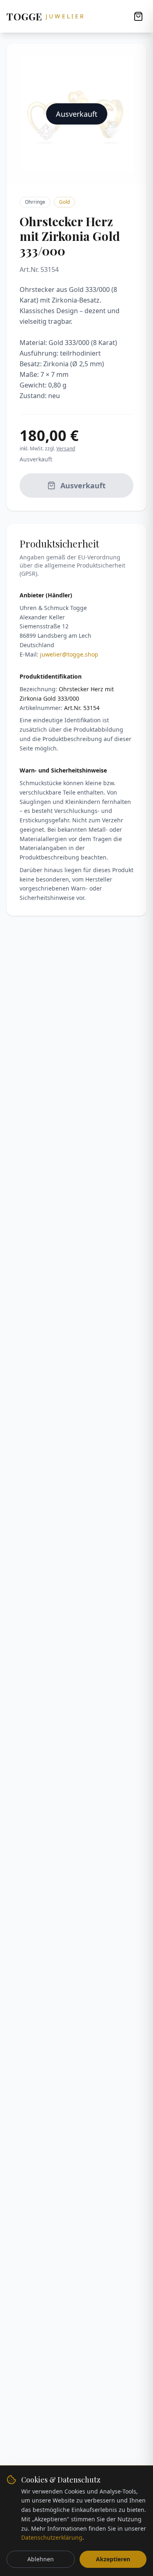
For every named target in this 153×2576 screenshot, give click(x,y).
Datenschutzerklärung (52, 2537)
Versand (66, 449)
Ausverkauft (83, 485)
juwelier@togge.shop (69, 654)
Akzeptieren (113, 2559)
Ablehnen (41, 2559)
